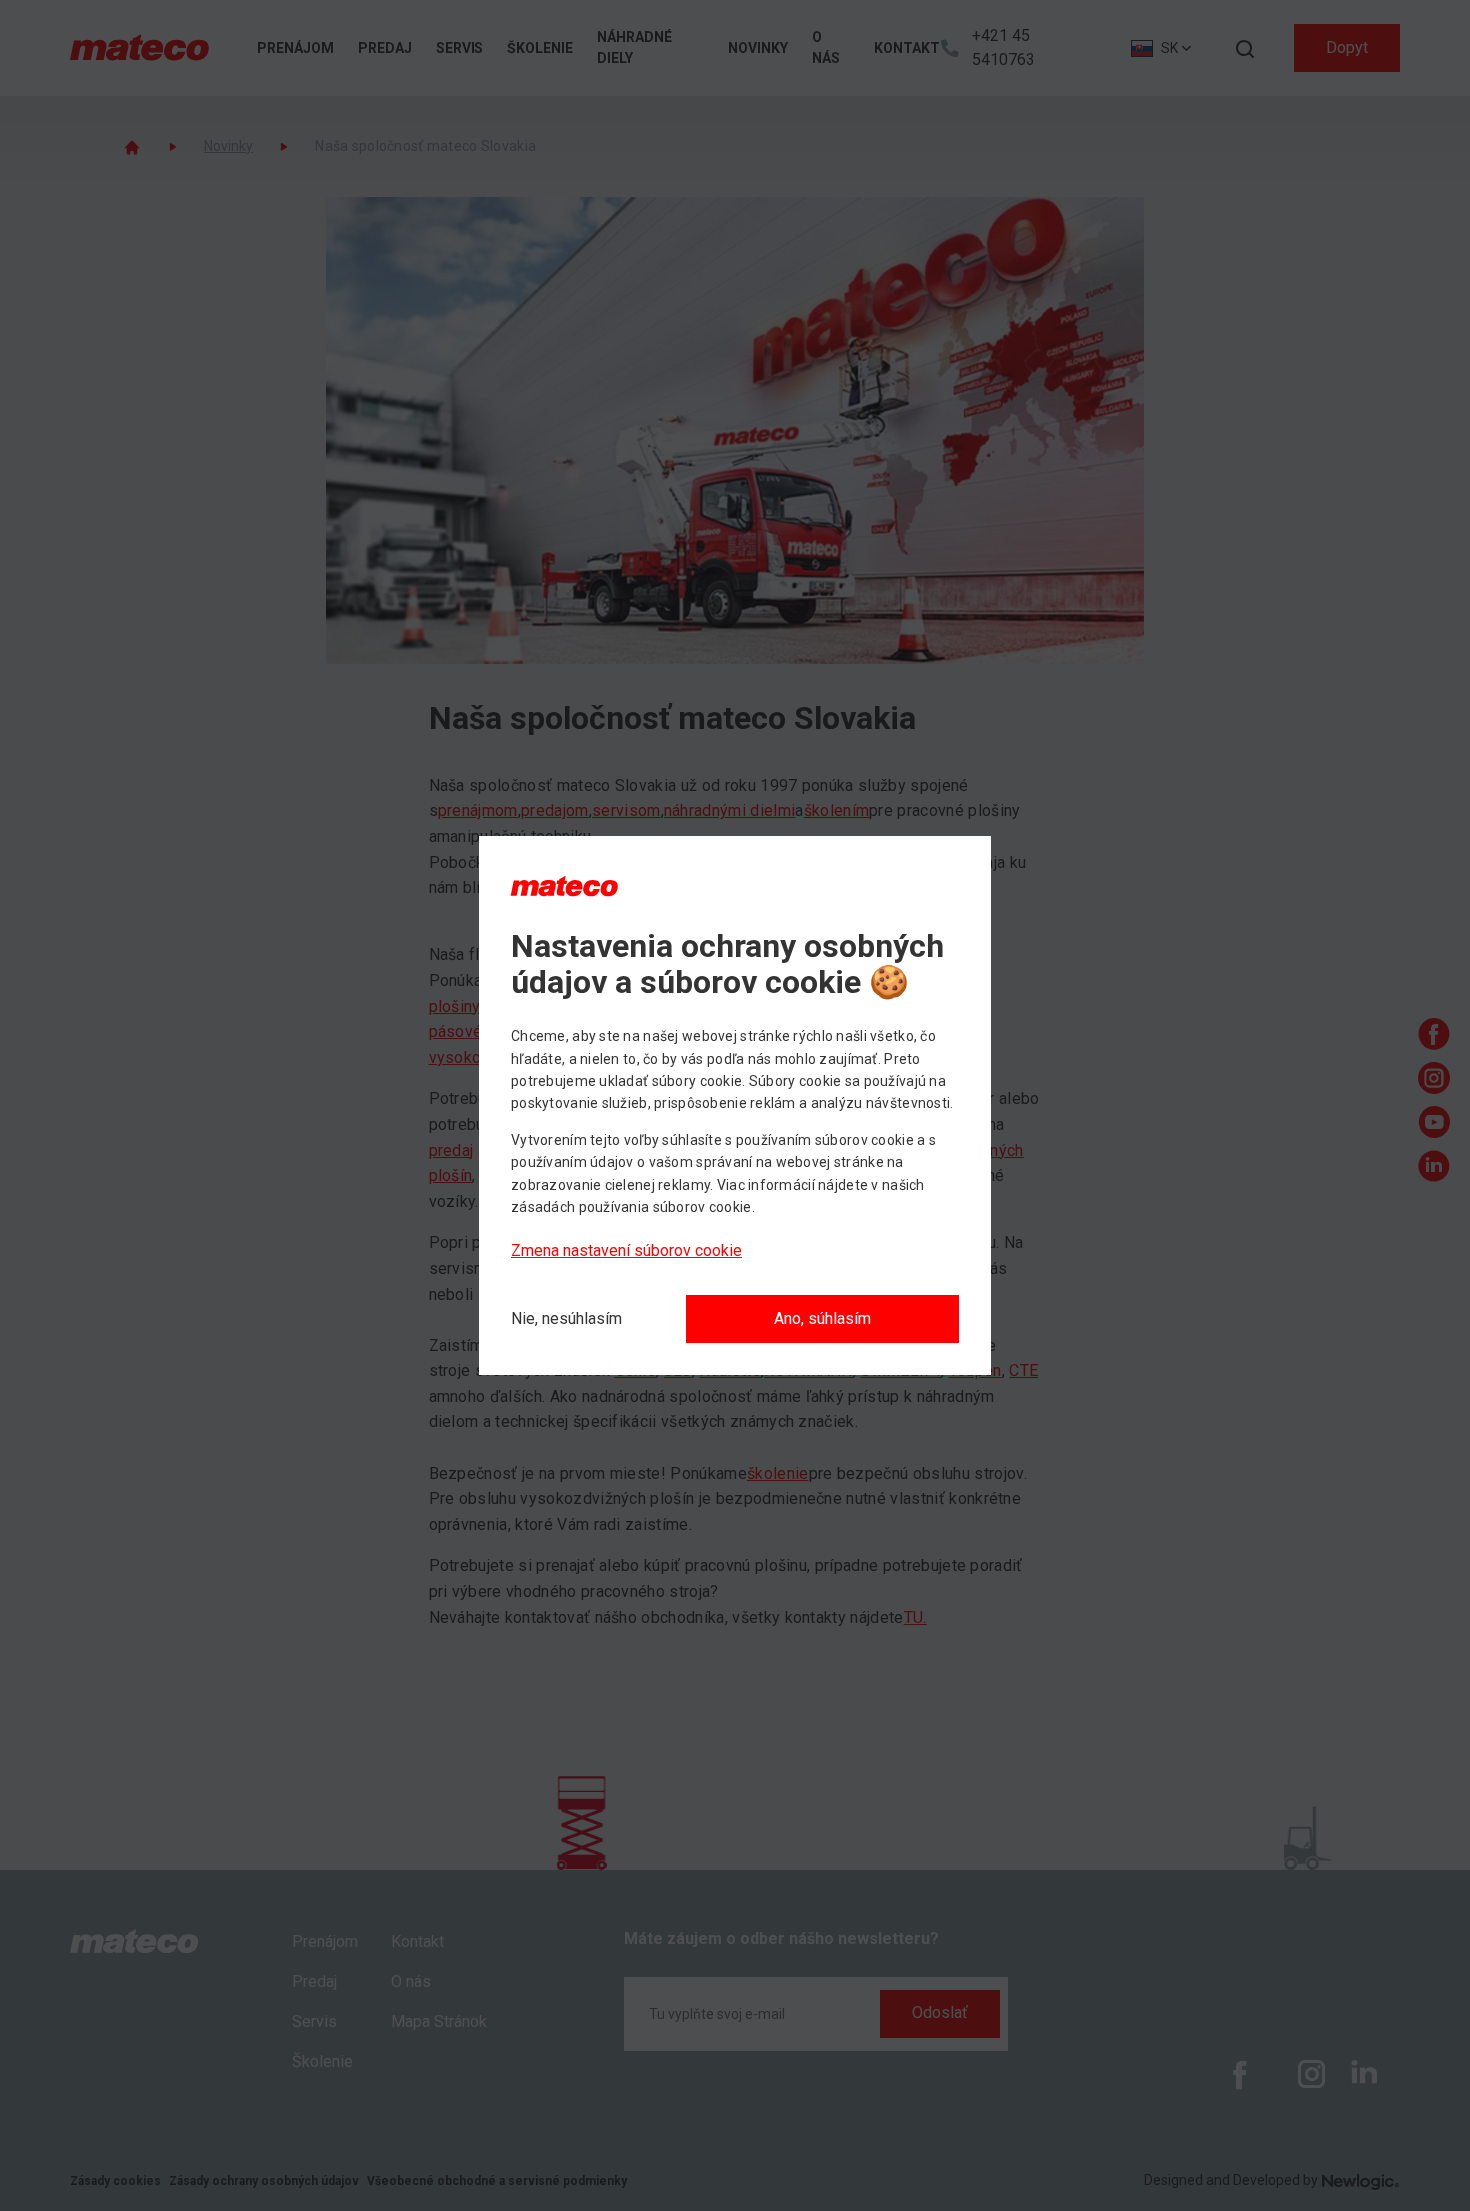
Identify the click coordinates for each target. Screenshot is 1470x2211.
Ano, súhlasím (822, 1318)
